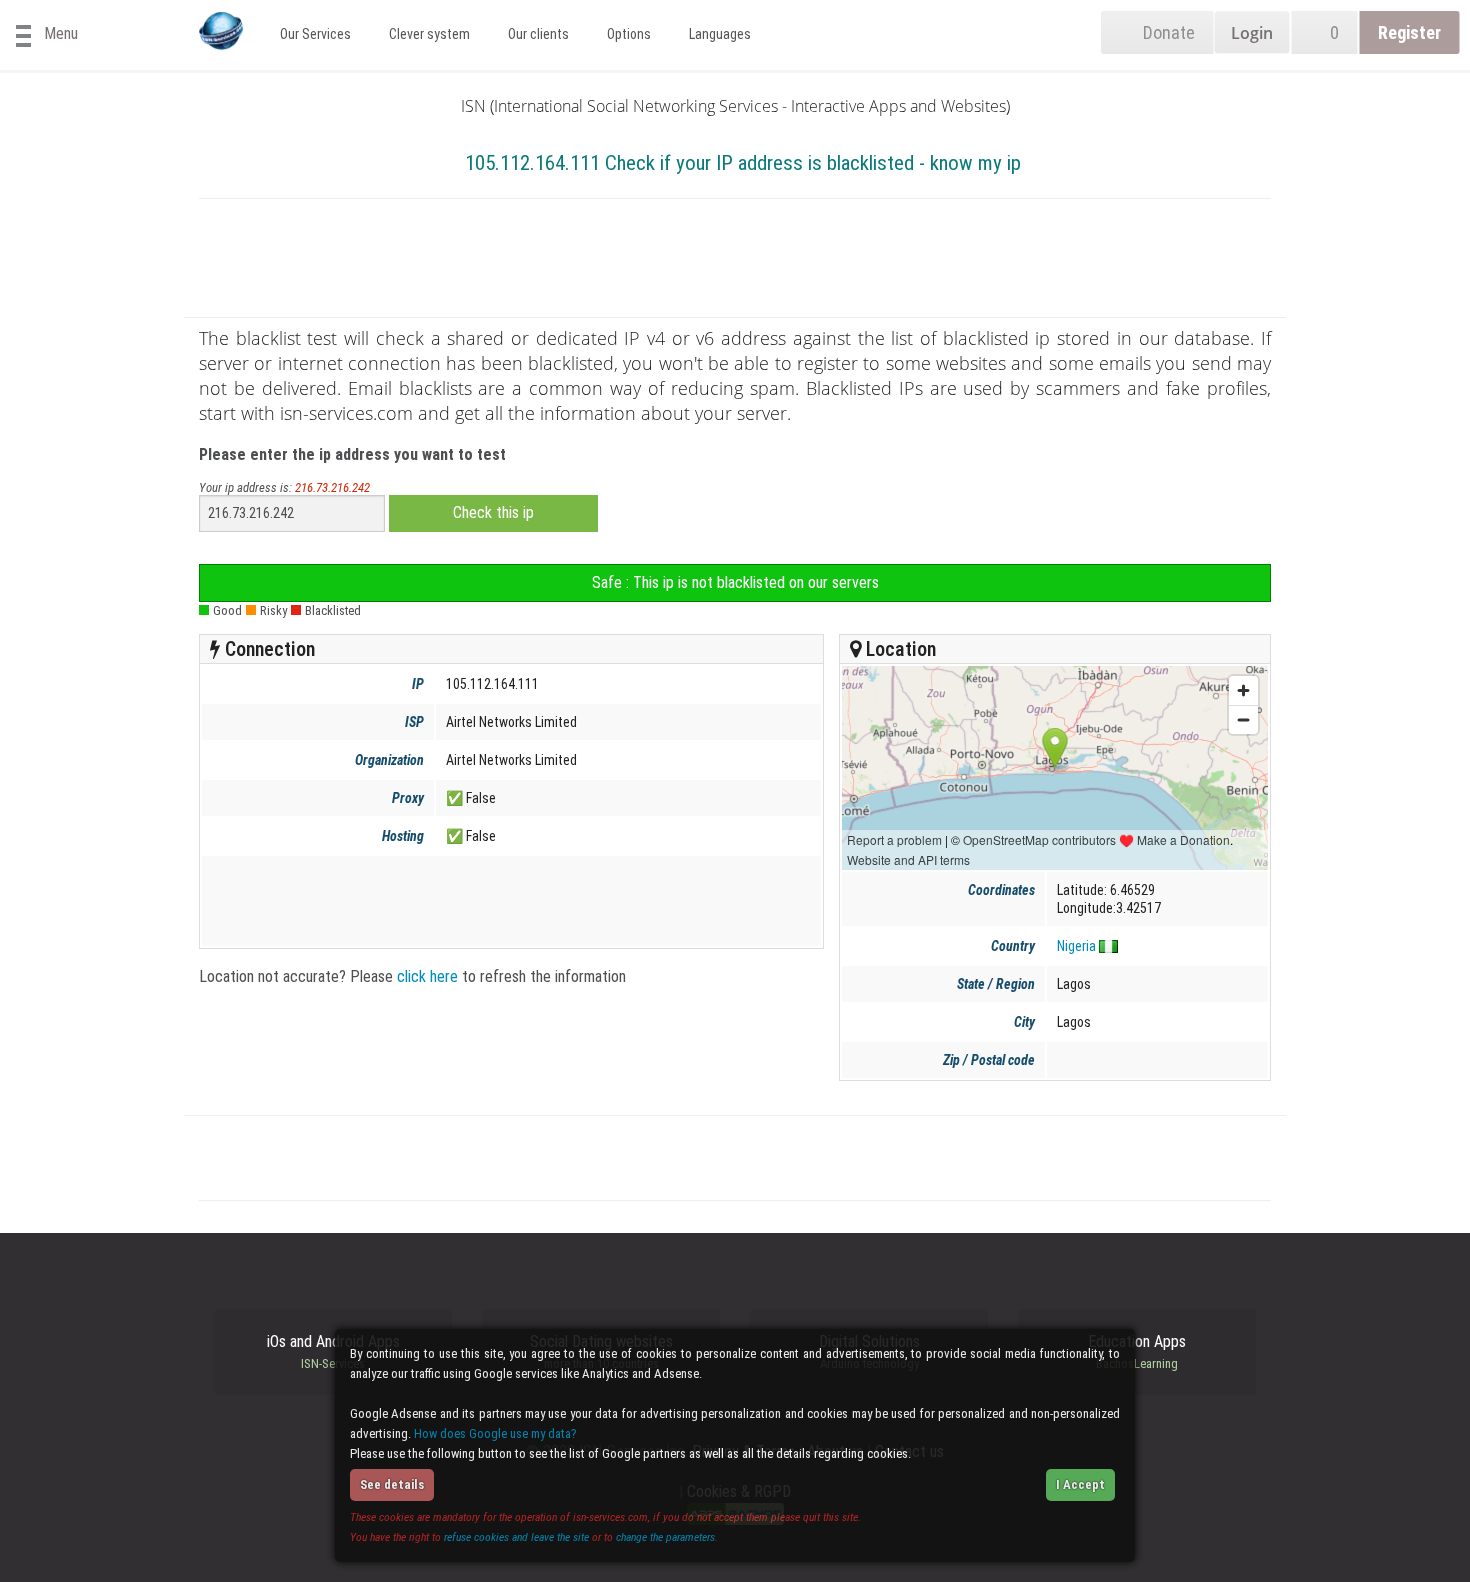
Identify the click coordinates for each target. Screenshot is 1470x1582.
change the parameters (665, 1537)
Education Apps (1137, 1352)
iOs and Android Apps (333, 1352)
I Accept (1080, 1484)
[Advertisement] (735, 262)
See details (392, 1484)
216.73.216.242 (332, 487)
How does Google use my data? (495, 1433)
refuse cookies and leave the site (516, 1537)
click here (427, 976)
